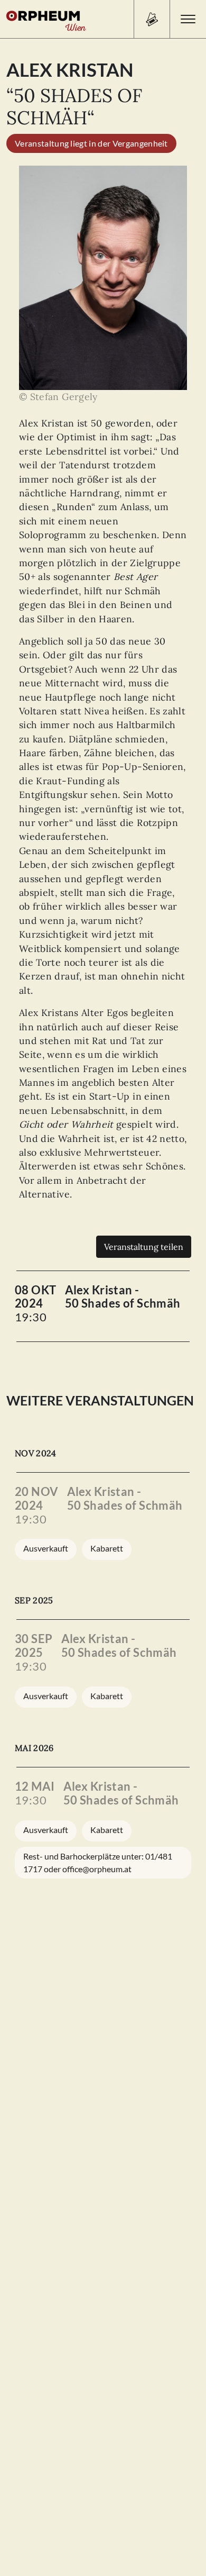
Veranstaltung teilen (144, 1247)
